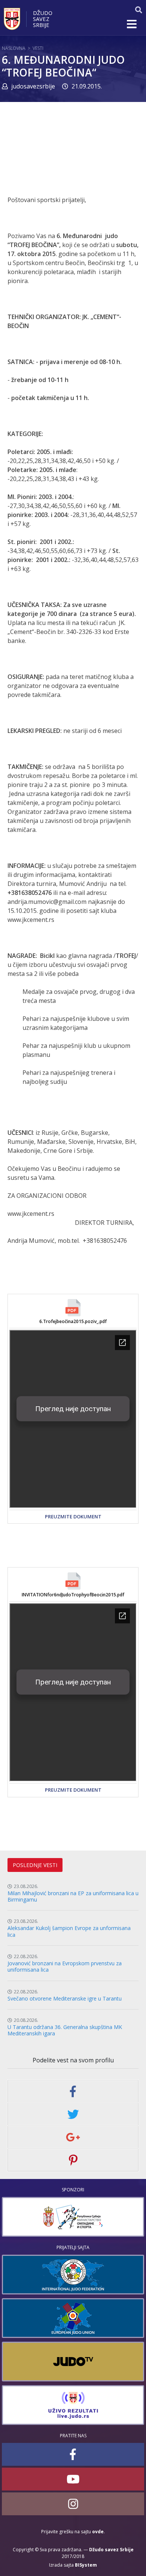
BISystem (86, 2565)
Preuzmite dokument (73, 1517)
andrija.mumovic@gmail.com (47, 902)
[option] (73, 2217)
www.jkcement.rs (31, 920)
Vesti (38, 48)
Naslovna (14, 48)
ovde (98, 2532)
